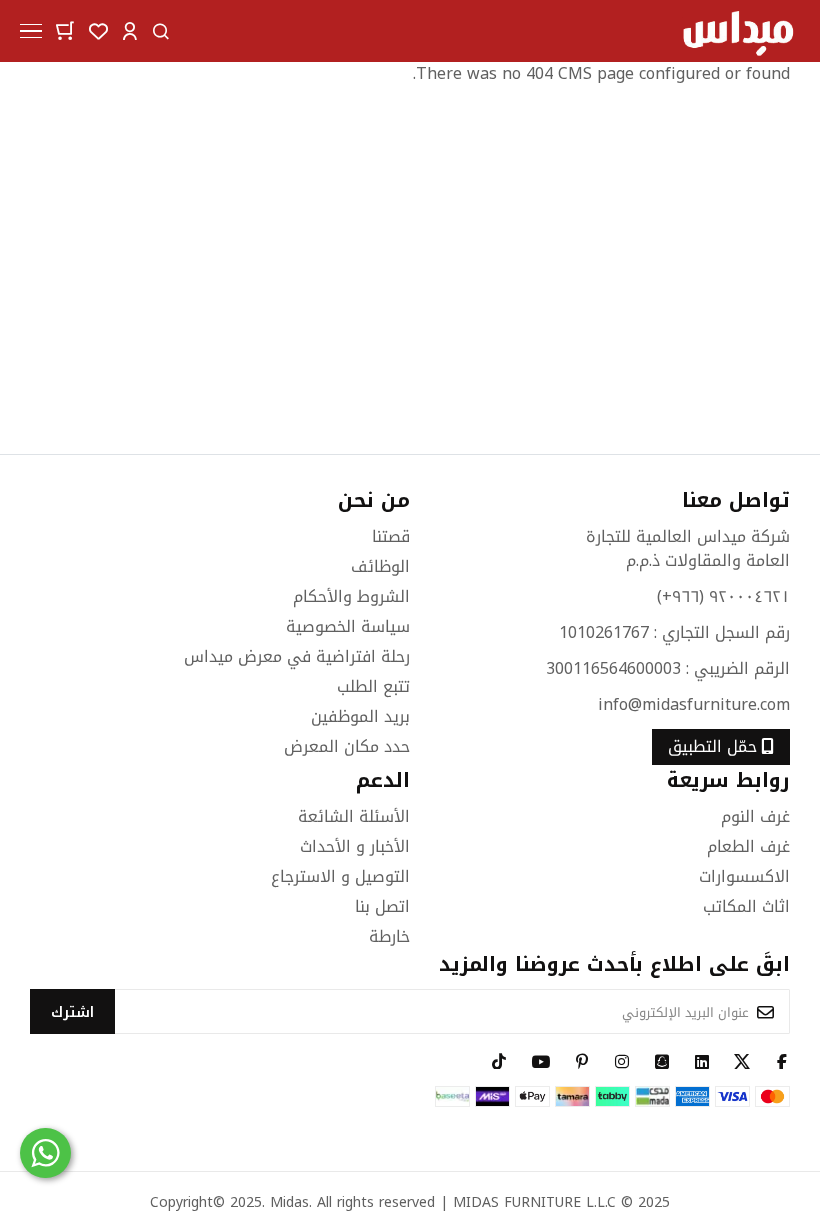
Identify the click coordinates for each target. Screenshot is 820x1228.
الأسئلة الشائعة (354, 816)
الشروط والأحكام (351, 596)
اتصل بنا (382, 906)
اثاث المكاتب (746, 906)
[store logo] (737, 31)
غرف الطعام (748, 846)
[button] (130, 29)
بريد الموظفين (360, 716)
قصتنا (391, 536)
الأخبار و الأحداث (355, 846)
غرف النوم (755, 816)
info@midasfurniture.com (694, 704)
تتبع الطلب (373, 686)
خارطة (389, 936)
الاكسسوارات (744, 876)
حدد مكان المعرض (347, 746)
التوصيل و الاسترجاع (340, 876)
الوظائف (380, 566)
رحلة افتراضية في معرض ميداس (297, 656)
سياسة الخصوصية (348, 626)
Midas (289, 1202)
